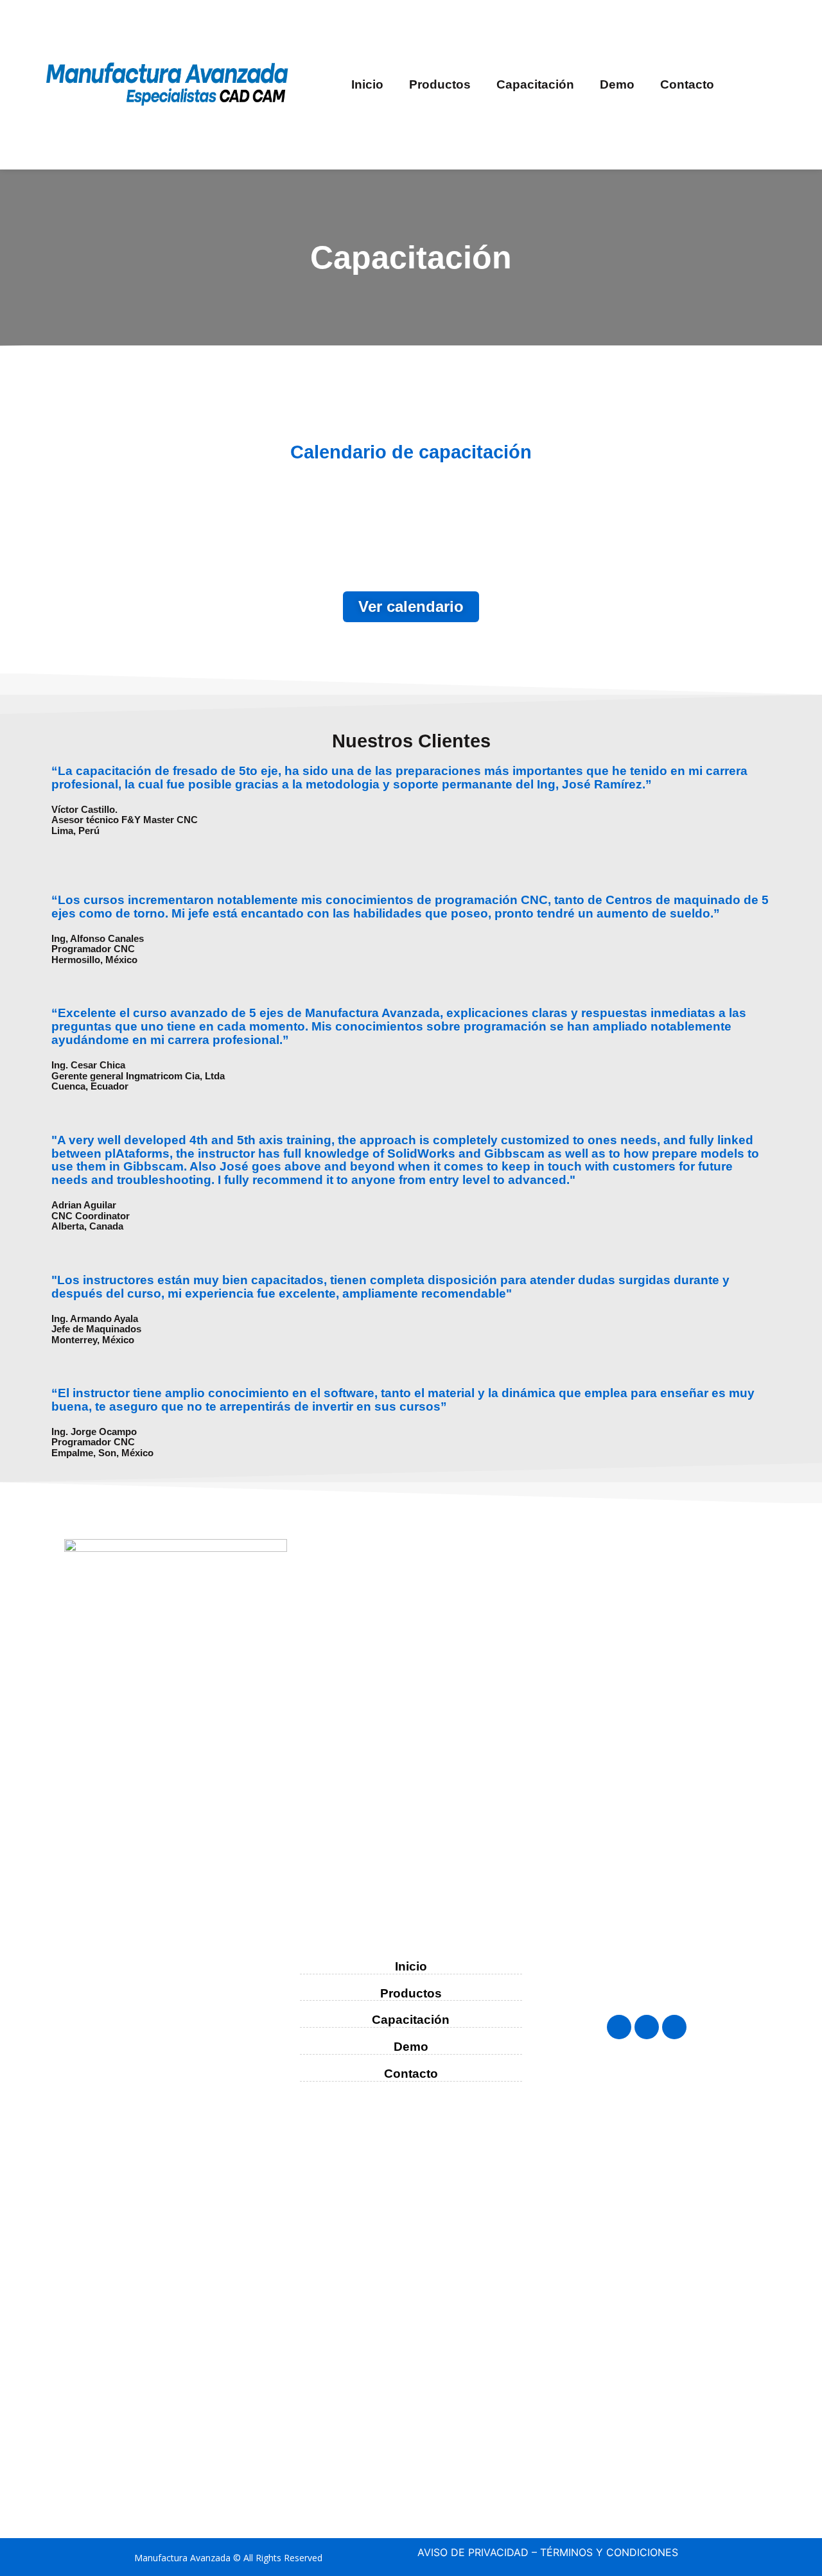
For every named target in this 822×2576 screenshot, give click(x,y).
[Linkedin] (647, 2027)
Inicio (367, 84)
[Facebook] (619, 2027)
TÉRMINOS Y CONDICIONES (609, 2552)
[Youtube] (674, 2027)
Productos (440, 84)
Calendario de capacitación (411, 452)
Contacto (687, 84)
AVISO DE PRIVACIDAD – (477, 2552)
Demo (617, 84)
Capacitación (535, 84)
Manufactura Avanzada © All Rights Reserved (228, 2558)
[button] (411, 607)
